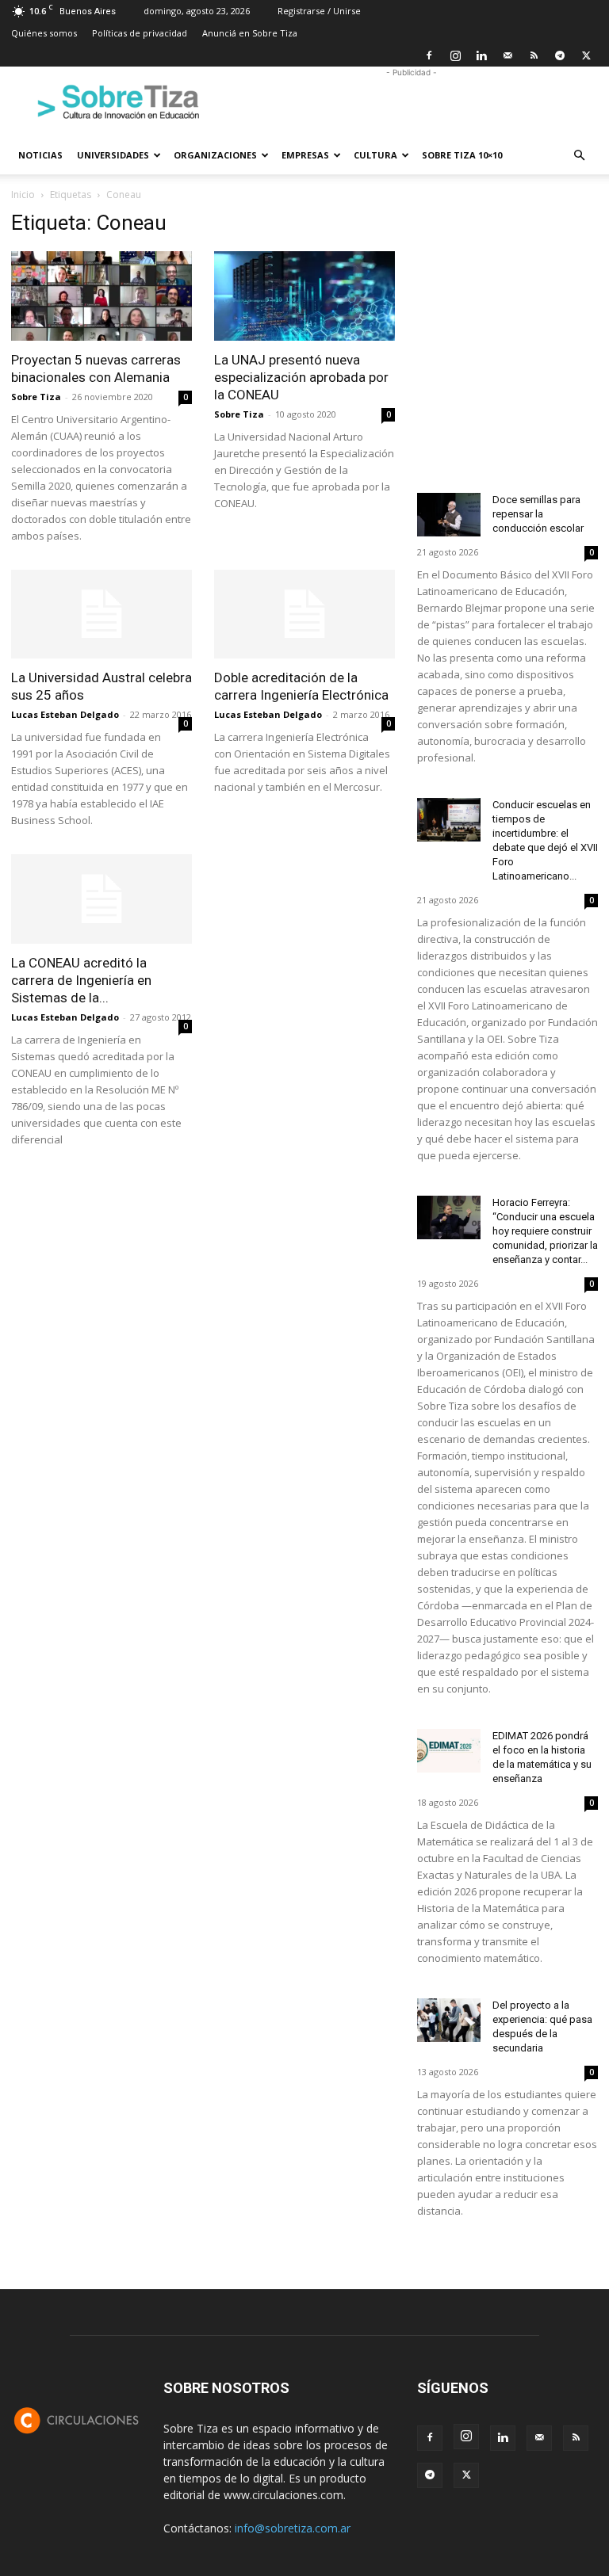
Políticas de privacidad (140, 33)
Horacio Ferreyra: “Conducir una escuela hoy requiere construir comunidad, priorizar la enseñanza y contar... (545, 1231)
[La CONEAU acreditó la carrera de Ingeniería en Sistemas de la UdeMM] (101, 899)
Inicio (23, 195)
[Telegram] (560, 55)
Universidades (113, 155)
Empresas (305, 155)
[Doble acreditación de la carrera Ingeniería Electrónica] (304, 614)
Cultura (375, 155)
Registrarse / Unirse (319, 11)
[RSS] (534, 55)
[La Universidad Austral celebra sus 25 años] (101, 614)
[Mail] (507, 55)
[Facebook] (429, 55)
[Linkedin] (481, 55)
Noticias (40, 155)
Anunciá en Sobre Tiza (250, 33)
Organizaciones (215, 155)
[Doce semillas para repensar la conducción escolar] (449, 515)
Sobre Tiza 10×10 (462, 155)
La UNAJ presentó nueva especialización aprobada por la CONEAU (301, 377)
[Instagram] (455, 55)
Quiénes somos (44, 33)
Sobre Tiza (36, 397)
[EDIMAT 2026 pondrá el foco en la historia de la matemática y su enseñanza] (449, 1751)
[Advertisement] (412, 101)
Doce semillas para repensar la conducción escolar (538, 514)
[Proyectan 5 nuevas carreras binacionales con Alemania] (101, 296)
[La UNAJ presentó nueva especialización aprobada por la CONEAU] (304, 296)
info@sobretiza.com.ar (293, 2528)
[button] (579, 156)
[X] (586, 55)
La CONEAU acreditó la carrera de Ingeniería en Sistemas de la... (81, 980)
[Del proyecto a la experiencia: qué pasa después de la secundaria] (449, 2020)
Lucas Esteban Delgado (65, 714)
